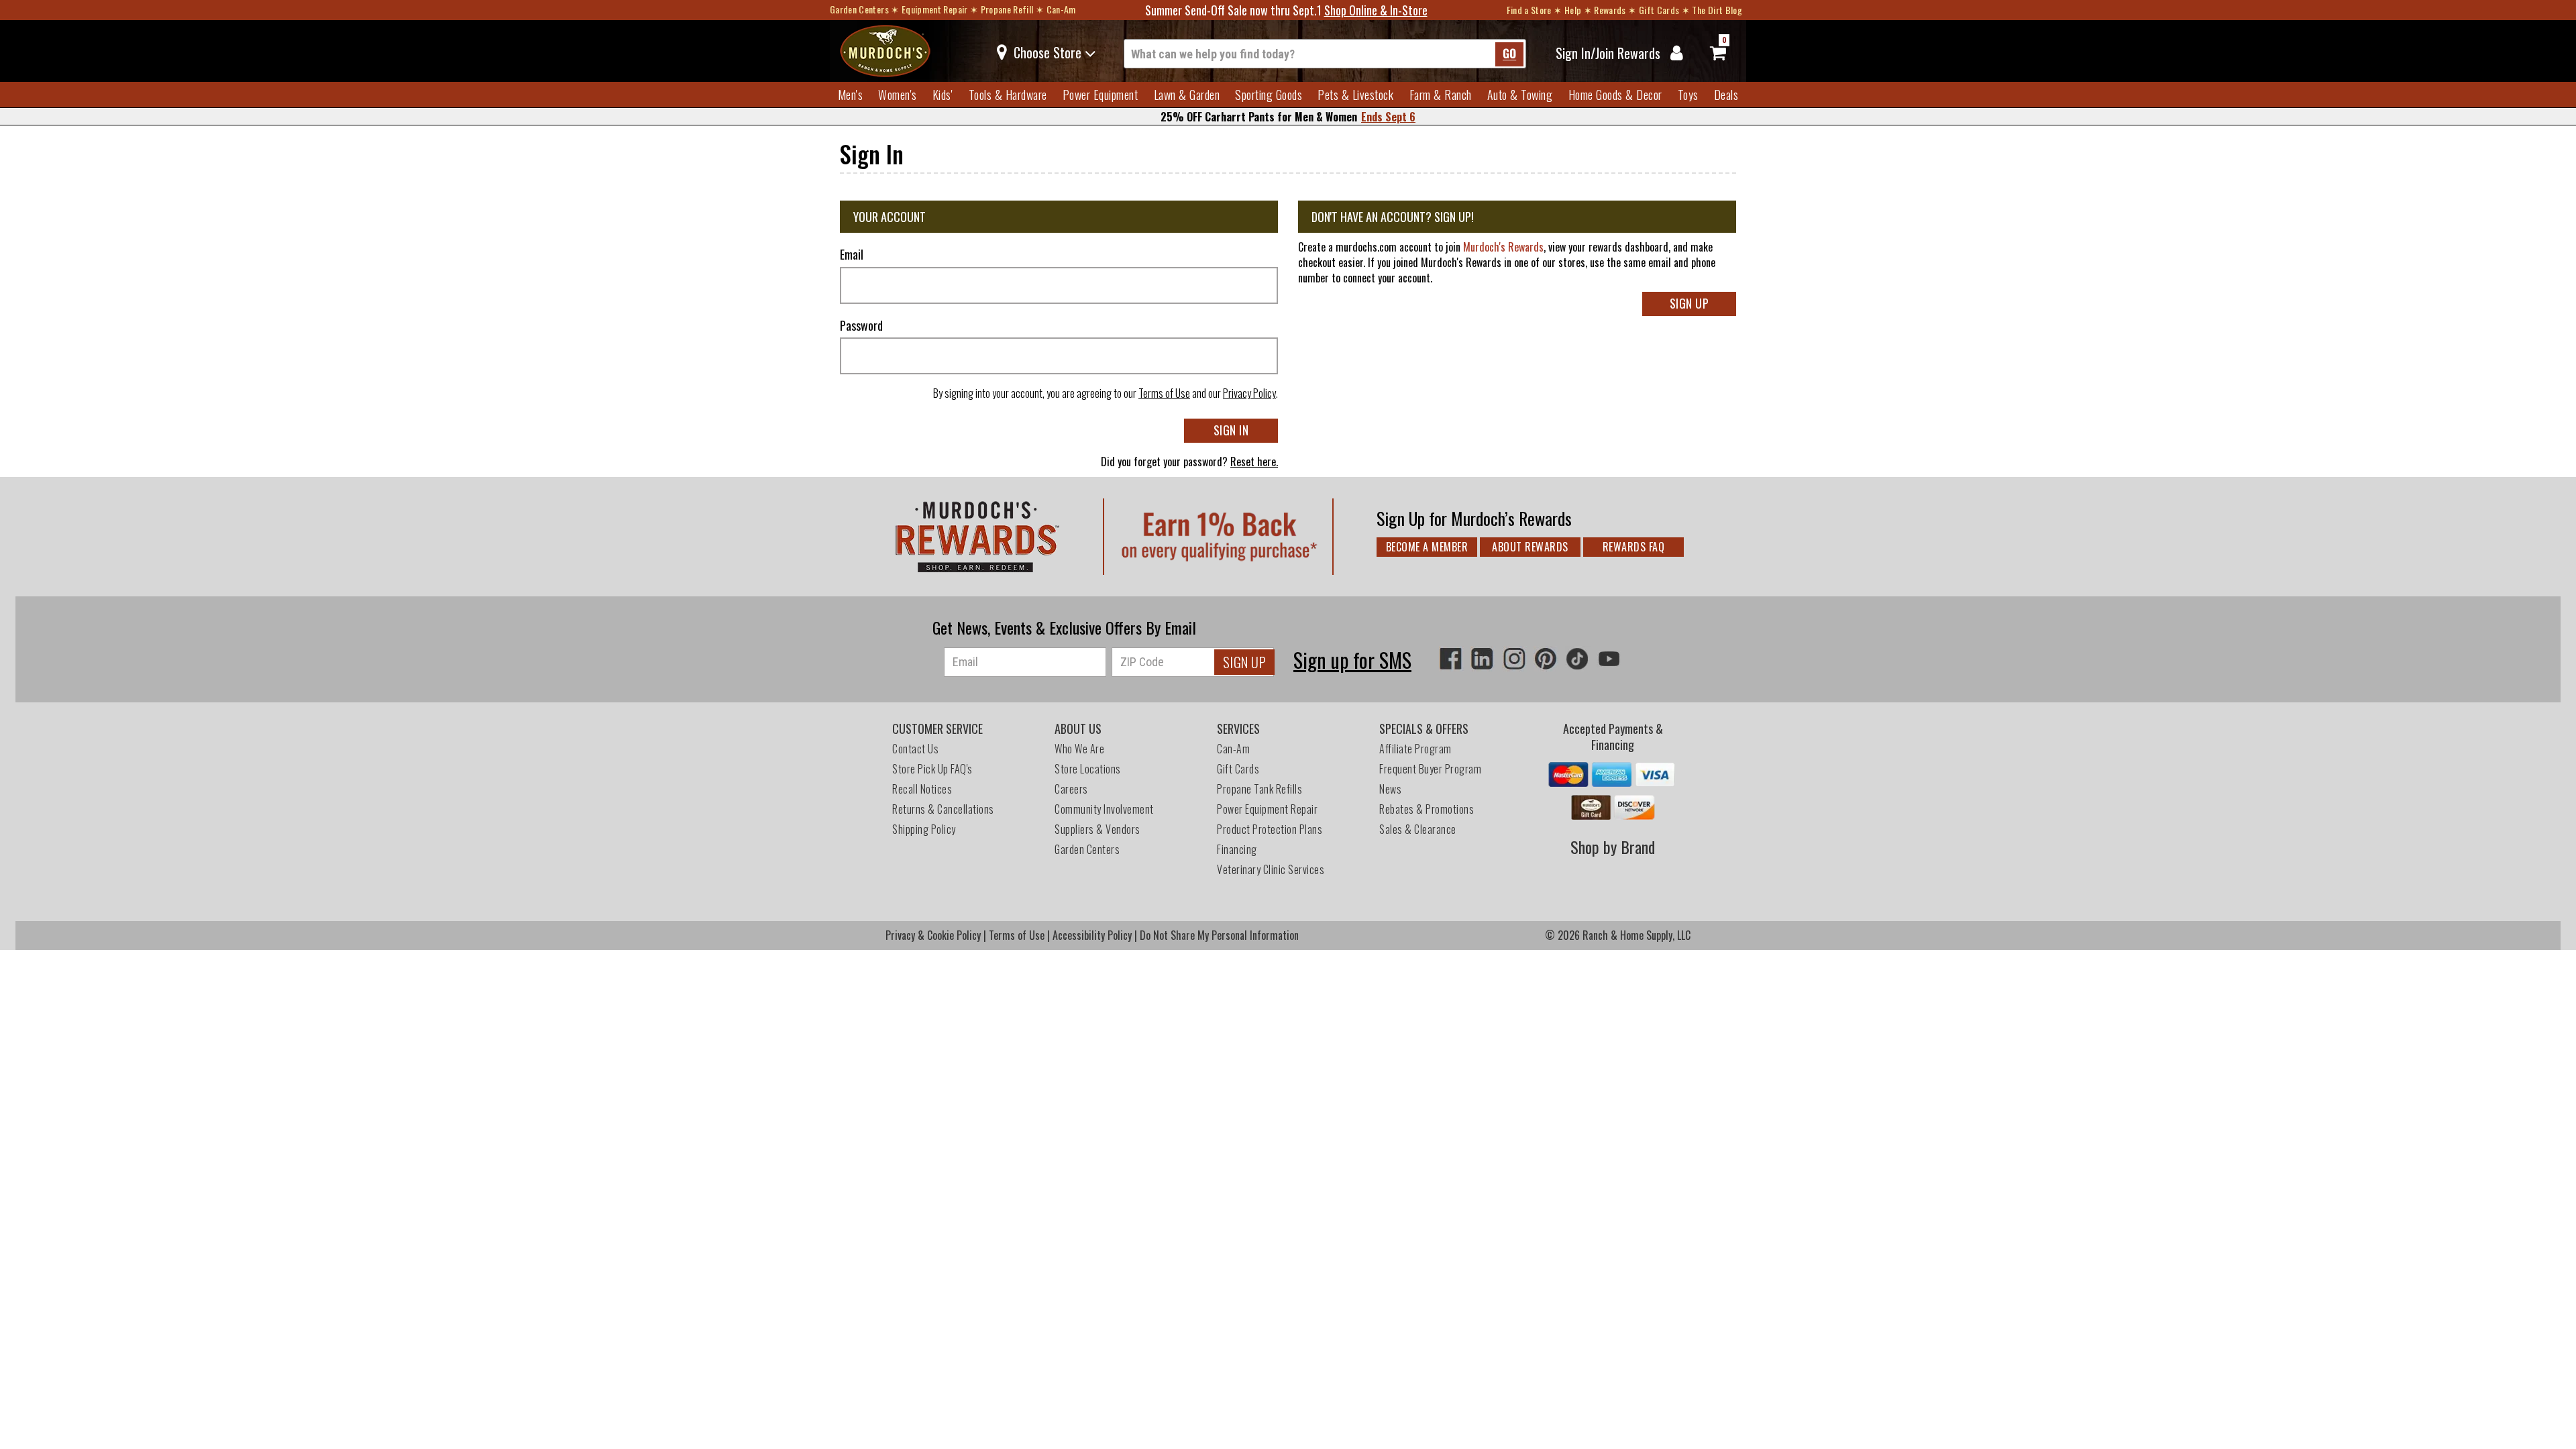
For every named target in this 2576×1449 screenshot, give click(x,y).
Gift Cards (1659, 10)
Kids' (943, 95)
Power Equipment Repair (1267, 809)
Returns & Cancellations (943, 809)
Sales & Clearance (1418, 829)
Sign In (1231, 430)
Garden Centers (859, 9)
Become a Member (1427, 547)
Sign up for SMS (1352, 660)
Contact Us (915, 749)
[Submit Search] (1509, 54)
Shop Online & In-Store (1376, 10)
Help (1573, 10)
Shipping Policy (924, 829)
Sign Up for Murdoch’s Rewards (1474, 518)
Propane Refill (1007, 9)
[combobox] (1325, 54)
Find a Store (1529, 10)
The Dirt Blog (1717, 10)
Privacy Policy (1249, 393)
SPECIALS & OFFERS (1424, 729)
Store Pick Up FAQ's (932, 769)
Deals (1726, 95)
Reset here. (1254, 462)
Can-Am (1061, 9)
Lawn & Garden (1187, 95)
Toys (1688, 95)
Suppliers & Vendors (1097, 829)
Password (861, 326)
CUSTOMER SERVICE (937, 729)
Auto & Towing (1520, 95)
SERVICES (1238, 729)
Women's (898, 95)
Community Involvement (1104, 809)
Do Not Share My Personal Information (1219, 935)
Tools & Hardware (1008, 95)
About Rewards (1530, 547)
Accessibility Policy (1092, 935)
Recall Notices (922, 789)
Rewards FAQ (1634, 547)
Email (852, 255)
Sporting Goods (1269, 95)
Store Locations (1088, 769)
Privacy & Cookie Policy (933, 935)
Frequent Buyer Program (1430, 769)
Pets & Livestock (1355, 95)
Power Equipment (1101, 95)
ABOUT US (1078, 729)
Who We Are (1079, 749)
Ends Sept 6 (1388, 117)
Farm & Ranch (1441, 95)
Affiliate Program (1415, 749)
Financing (1237, 849)
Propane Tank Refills (1259, 789)
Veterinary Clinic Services (1271, 869)
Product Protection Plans (1270, 829)
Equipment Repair (935, 9)
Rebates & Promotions (1428, 809)
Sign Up (1689, 303)
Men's (851, 95)
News (1390, 789)
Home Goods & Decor (1615, 95)
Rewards (1610, 10)
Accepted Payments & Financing (1613, 737)
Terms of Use (1164, 393)
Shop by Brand (1613, 847)
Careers (1071, 789)
